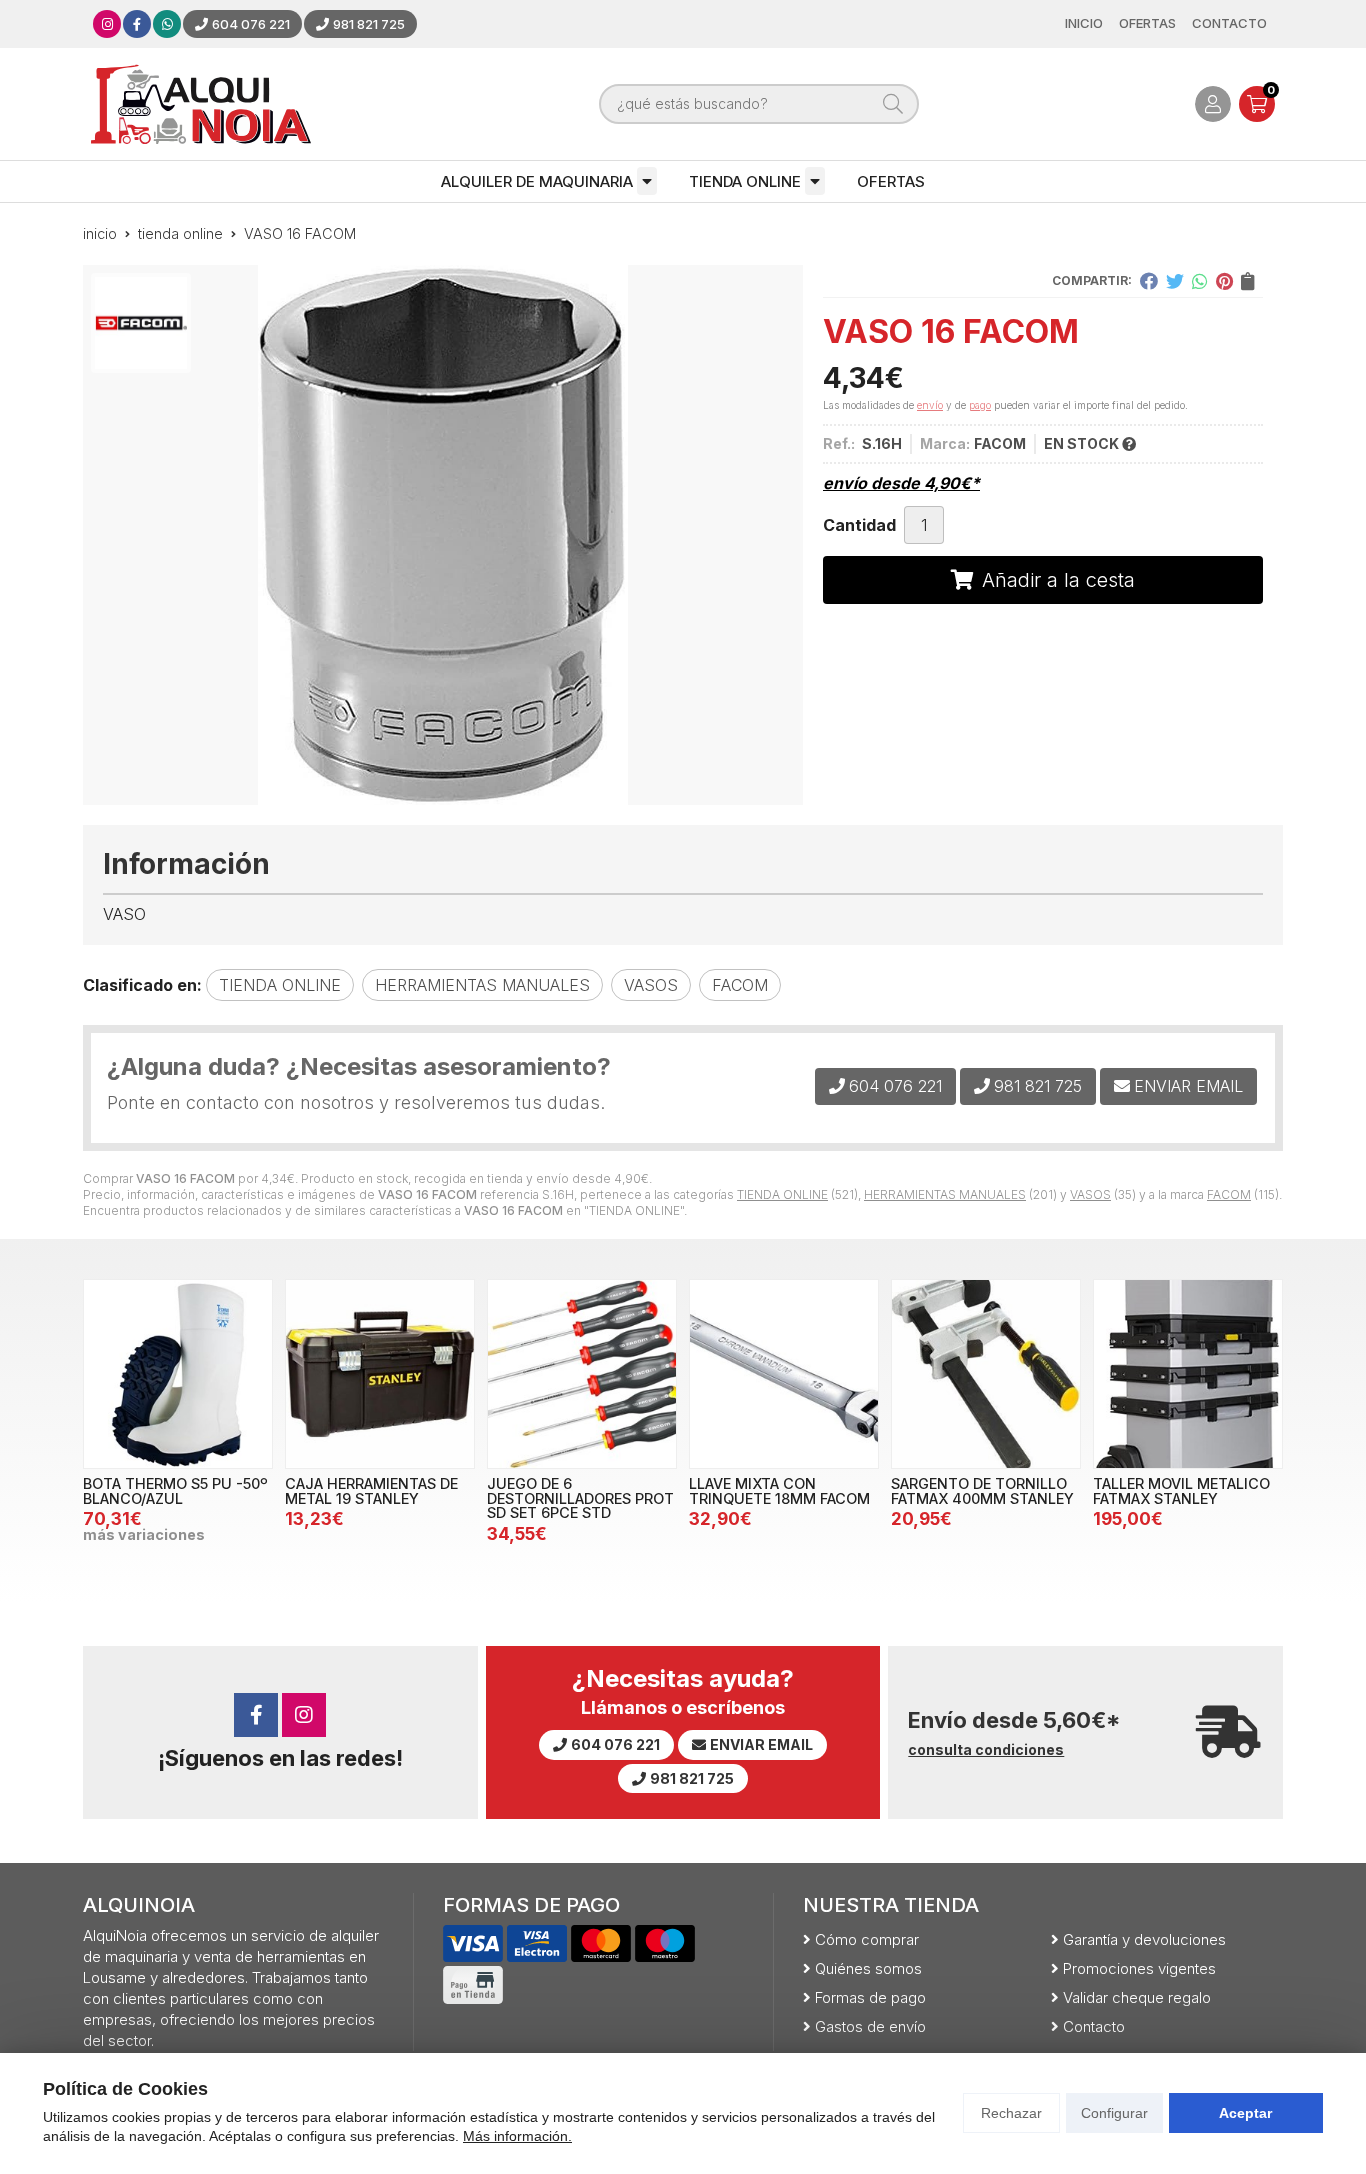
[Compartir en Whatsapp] (1200, 281)
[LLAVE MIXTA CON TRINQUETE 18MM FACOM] (784, 1374)
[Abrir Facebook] (137, 24)
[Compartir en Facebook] (1149, 281)
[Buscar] (893, 104)
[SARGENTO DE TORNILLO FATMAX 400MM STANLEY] (986, 1374)
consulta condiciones (986, 1750)
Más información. (517, 2136)
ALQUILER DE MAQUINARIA (537, 181)
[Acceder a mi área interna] (1213, 104)
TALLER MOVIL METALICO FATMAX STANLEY (1181, 1490)
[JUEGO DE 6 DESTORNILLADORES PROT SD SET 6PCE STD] (582, 1374)
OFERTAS (891, 181)
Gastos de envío (870, 2026)
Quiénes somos (868, 1968)
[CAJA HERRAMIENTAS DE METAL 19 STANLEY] (380, 1374)
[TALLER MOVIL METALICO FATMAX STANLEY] (1188, 1374)
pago (980, 405)
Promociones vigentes (1139, 1968)
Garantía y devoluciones (1144, 1939)
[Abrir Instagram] (107, 24)
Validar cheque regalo (1137, 1997)
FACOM (1229, 1194)
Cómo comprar (867, 1939)
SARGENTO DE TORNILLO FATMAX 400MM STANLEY (982, 1490)
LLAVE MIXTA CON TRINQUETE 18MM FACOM (779, 1490)
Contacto (1094, 2026)
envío (930, 405)
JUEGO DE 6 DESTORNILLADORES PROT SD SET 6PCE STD (580, 1498)
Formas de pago (870, 1997)
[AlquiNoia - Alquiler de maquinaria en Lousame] (201, 104)
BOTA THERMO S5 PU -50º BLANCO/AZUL (175, 1490)
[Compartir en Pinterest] (1224, 281)
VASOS (1090, 1194)
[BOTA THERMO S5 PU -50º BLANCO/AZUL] (178, 1374)
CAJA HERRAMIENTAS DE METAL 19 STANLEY (371, 1490)
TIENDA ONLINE (745, 181)
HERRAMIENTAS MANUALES (945, 1194)
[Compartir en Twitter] (1175, 281)
